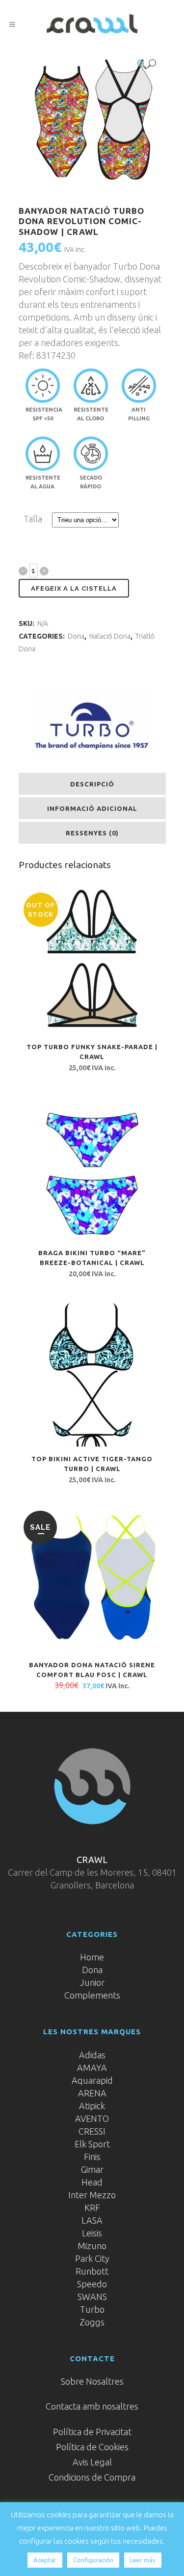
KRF (92, 2208)
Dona (76, 636)
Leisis (92, 2233)
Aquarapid (92, 2080)
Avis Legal (92, 2462)
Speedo (92, 2284)
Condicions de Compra (92, 2477)
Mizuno (92, 2246)
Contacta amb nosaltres (92, 2406)
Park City (92, 2258)
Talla (33, 519)
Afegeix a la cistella (74, 588)
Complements (92, 1995)
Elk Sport (92, 2144)
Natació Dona (110, 636)
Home (92, 1957)
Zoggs (92, 2322)
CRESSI (92, 2131)
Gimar (92, 2169)
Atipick (92, 2106)
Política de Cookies (92, 2447)
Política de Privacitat (92, 2432)
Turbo (92, 2309)
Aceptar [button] (45, 2560)
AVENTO (92, 2118)
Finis (92, 2157)
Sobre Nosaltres (92, 2381)
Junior (92, 1982)
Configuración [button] (93, 2560)
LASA (92, 2220)
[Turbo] (92, 724)
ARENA (92, 2093)
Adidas (92, 2055)
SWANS (92, 2297)
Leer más (143, 2560)
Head (92, 2182)
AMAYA (92, 2068)
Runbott (92, 2271)
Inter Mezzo (92, 2195)
